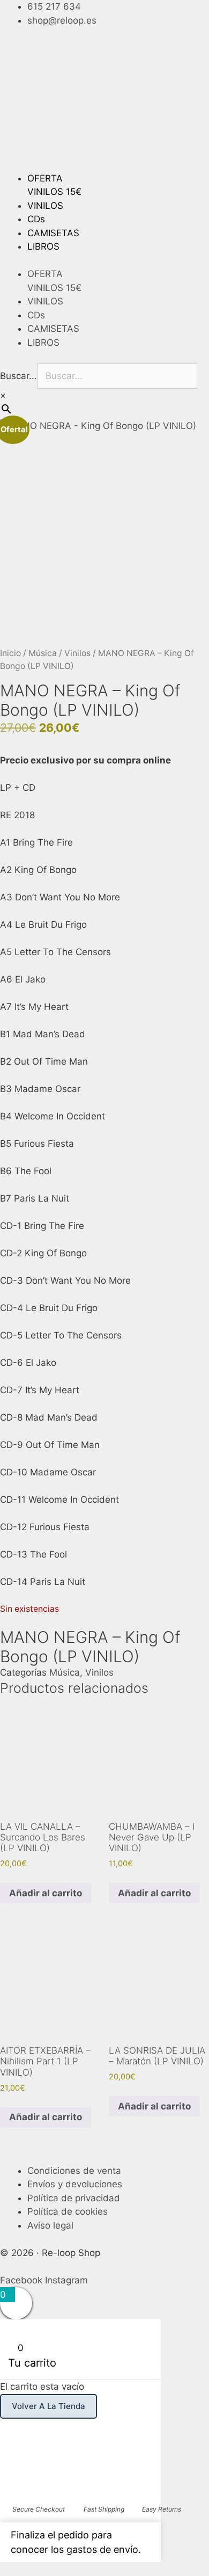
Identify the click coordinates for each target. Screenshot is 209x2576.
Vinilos (77, 653)
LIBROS (43, 246)
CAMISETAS (53, 233)
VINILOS (45, 206)
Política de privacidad (74, 2198)
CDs (36, 219)
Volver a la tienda (48, 2406)
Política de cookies (68, 2211)
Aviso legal (50, 2225)
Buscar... (18, 376)
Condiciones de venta (74, 2171)
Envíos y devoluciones (75, 2184)
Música (43, 653)
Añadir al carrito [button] (46, 1893)
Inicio (10, 653)
